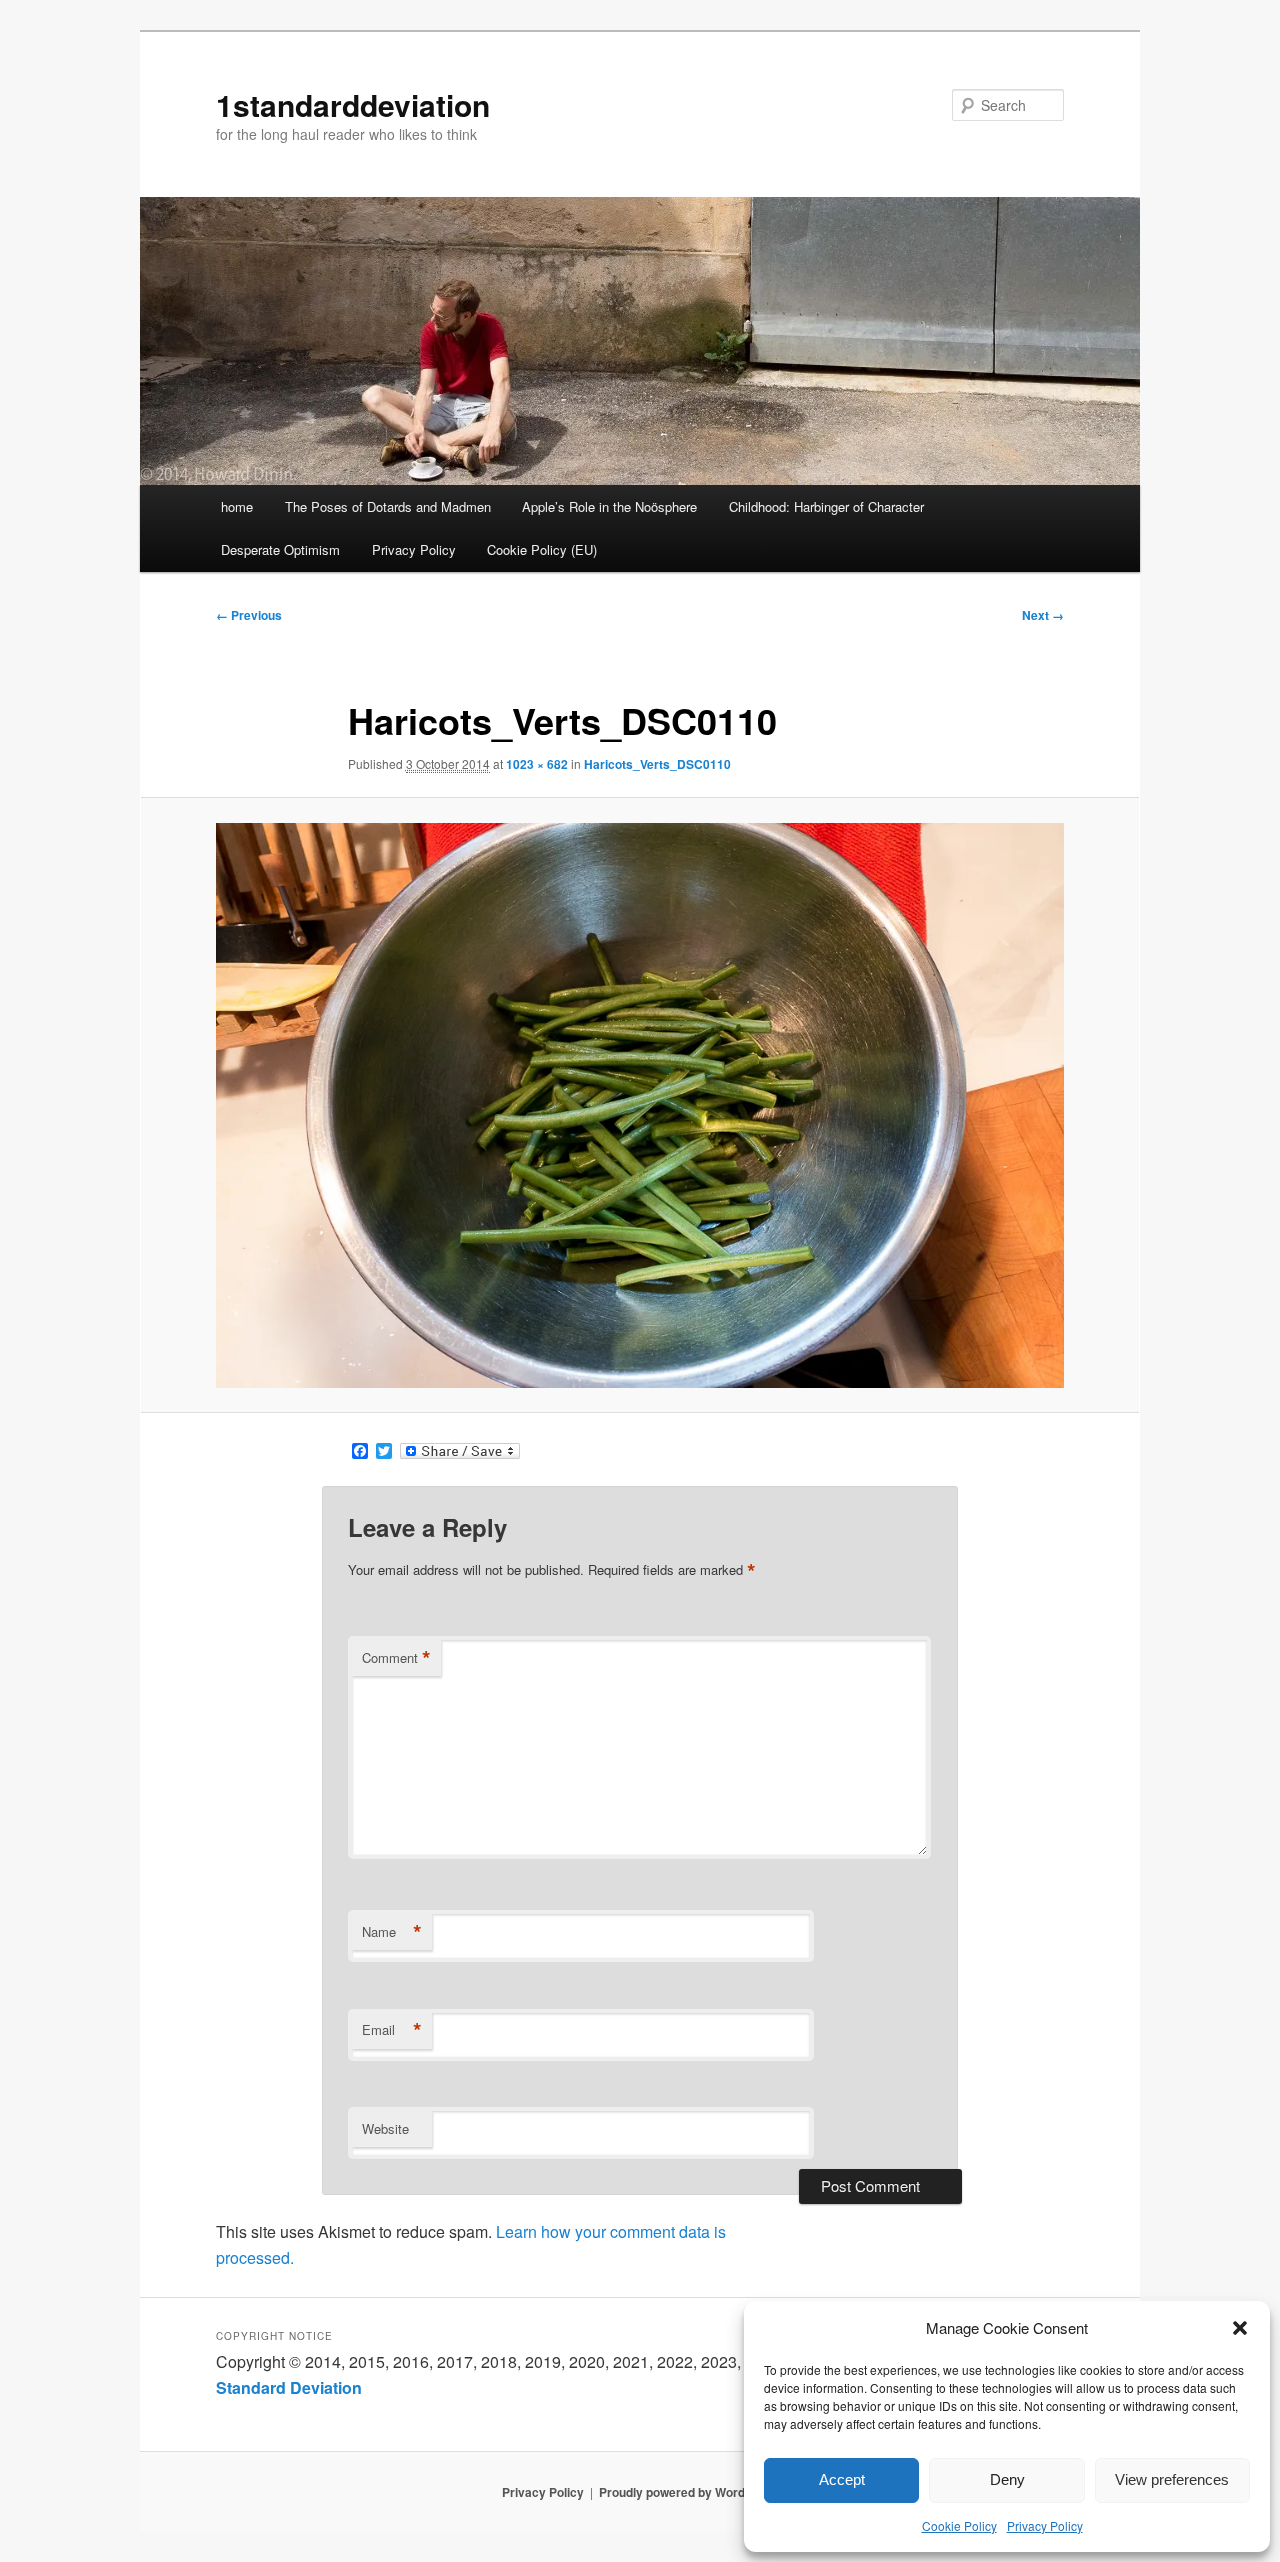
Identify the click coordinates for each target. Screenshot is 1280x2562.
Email (392, 2030)
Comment (396, 1658)
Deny (1007, 2479)
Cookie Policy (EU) (542, 549)
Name (392, 1932)
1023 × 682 (537, 764)
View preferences (1172, 2479)
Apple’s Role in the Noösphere (609, 506)
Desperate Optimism (280, 549)
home (237, 506)
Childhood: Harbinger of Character (826, 506)
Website (385, 2128)
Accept (842, 2479)
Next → (1043, 615)
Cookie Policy (959, 2525)
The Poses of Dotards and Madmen (388, 506)
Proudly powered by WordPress (689, 2492)
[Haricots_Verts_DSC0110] (640, 1105)
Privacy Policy (1045, 2525)
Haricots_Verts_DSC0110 (657, 764)
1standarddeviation (353, 104)
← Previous (249, 615)
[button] (1240, 2328)
